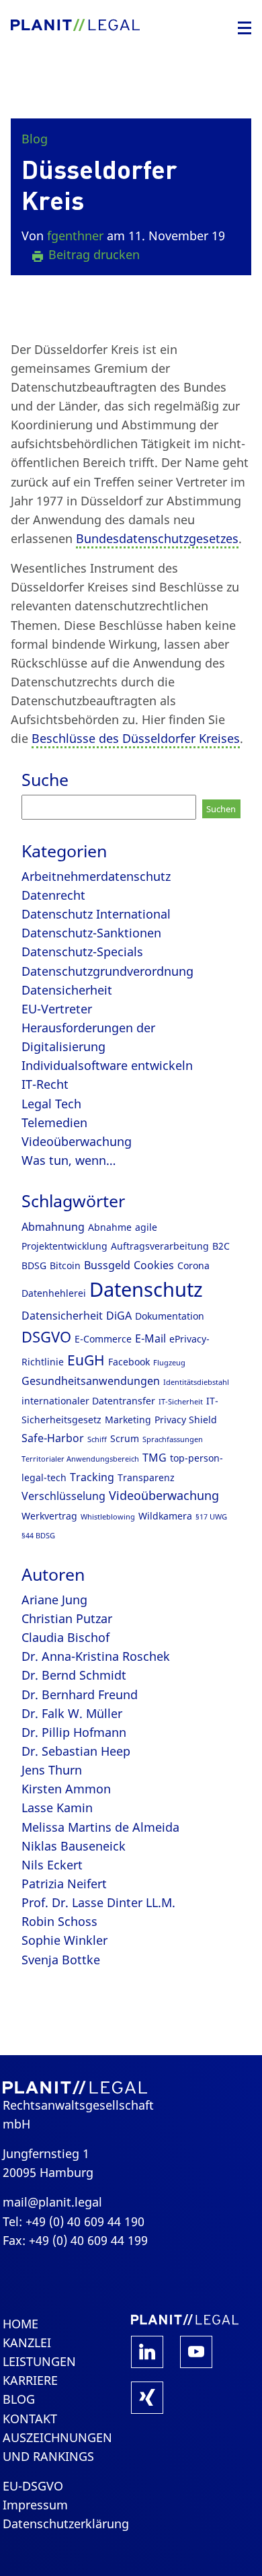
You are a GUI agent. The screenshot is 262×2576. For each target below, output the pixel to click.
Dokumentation (170, 1316)
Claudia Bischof (65, 1637)
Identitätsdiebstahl (196, 1382)
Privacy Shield (186, 1420)
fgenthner (75, 236)
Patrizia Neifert (64, 1884)
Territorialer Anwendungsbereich (80, 1459)
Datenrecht (53, 895)
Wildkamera (165, 1516)
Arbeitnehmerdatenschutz (96, 876)
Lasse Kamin (57, 1808)
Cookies (154, 1265)
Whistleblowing (108, 1517)
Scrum (125, 1438)
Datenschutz (146, 1289)
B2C (221, 1246)
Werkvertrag (49, 1516)
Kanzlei (27, 2342)
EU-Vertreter (57, 1009)
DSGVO (46, 1337)
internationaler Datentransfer (88, 1401)
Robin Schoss (59, 1921)
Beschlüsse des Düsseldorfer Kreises (136, 738)
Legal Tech (51, 1104)
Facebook (129, 1362)
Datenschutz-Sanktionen (91, 933)
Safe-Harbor (53, 1438)
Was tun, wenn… (69, 1160)
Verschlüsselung (63, 1496)
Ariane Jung (54, 1600)
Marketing (128, 1420)
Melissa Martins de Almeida (100, 1827)
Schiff (97, 1439)
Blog (35, 139)
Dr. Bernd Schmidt (74, 1675)
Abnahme (110, 1227)
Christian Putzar (67, 1618)
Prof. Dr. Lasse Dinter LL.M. (98, 1902)
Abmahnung (53, 1227)
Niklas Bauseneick (74, 1846)
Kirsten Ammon (66, 1789)
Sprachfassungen (173, 1439)
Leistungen (39, 2361)
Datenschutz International (96, 914)
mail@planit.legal (52, 2202)
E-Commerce (103, 1339)
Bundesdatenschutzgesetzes (157, 538)
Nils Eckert (52, 1865)
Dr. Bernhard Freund (80, 1694)
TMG (155, 1458)
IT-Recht (45, 1084)
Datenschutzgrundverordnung (107, 971)
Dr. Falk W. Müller (72, 1713)
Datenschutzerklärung (66, 2524)
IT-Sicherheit (181, 1402)
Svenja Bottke (61, 1960)
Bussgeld (107, 1265)
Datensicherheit (67, 990)
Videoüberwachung (77, 1141)
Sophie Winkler (64, 1940)
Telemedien (54, 1122)
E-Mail (150, 1338)
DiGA (119, 1316)
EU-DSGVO (33, 2486)
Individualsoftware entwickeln (107, 1065)
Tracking (92, 1477)
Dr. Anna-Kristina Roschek (96, 1656)
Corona (193, 1265)
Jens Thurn (52, 1770)
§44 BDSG (38, 1536)
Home (20, 2324)
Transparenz (146, 1477)
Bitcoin (65, 1265)
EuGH (86, 1360)
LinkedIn (147, 2352)
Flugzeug (169, 1363)
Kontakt (30, 2419)
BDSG (34, 1265)
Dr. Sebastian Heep (76, 1751)
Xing (147, 2398)
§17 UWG (211, 1517)
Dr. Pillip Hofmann (74, 1732)
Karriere (30, 2380)
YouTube (196, 2352)
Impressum (35, 2505)
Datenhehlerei (54, 1293)
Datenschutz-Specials (82, 952)
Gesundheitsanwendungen (91, 1381)
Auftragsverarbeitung (160, 1246)
